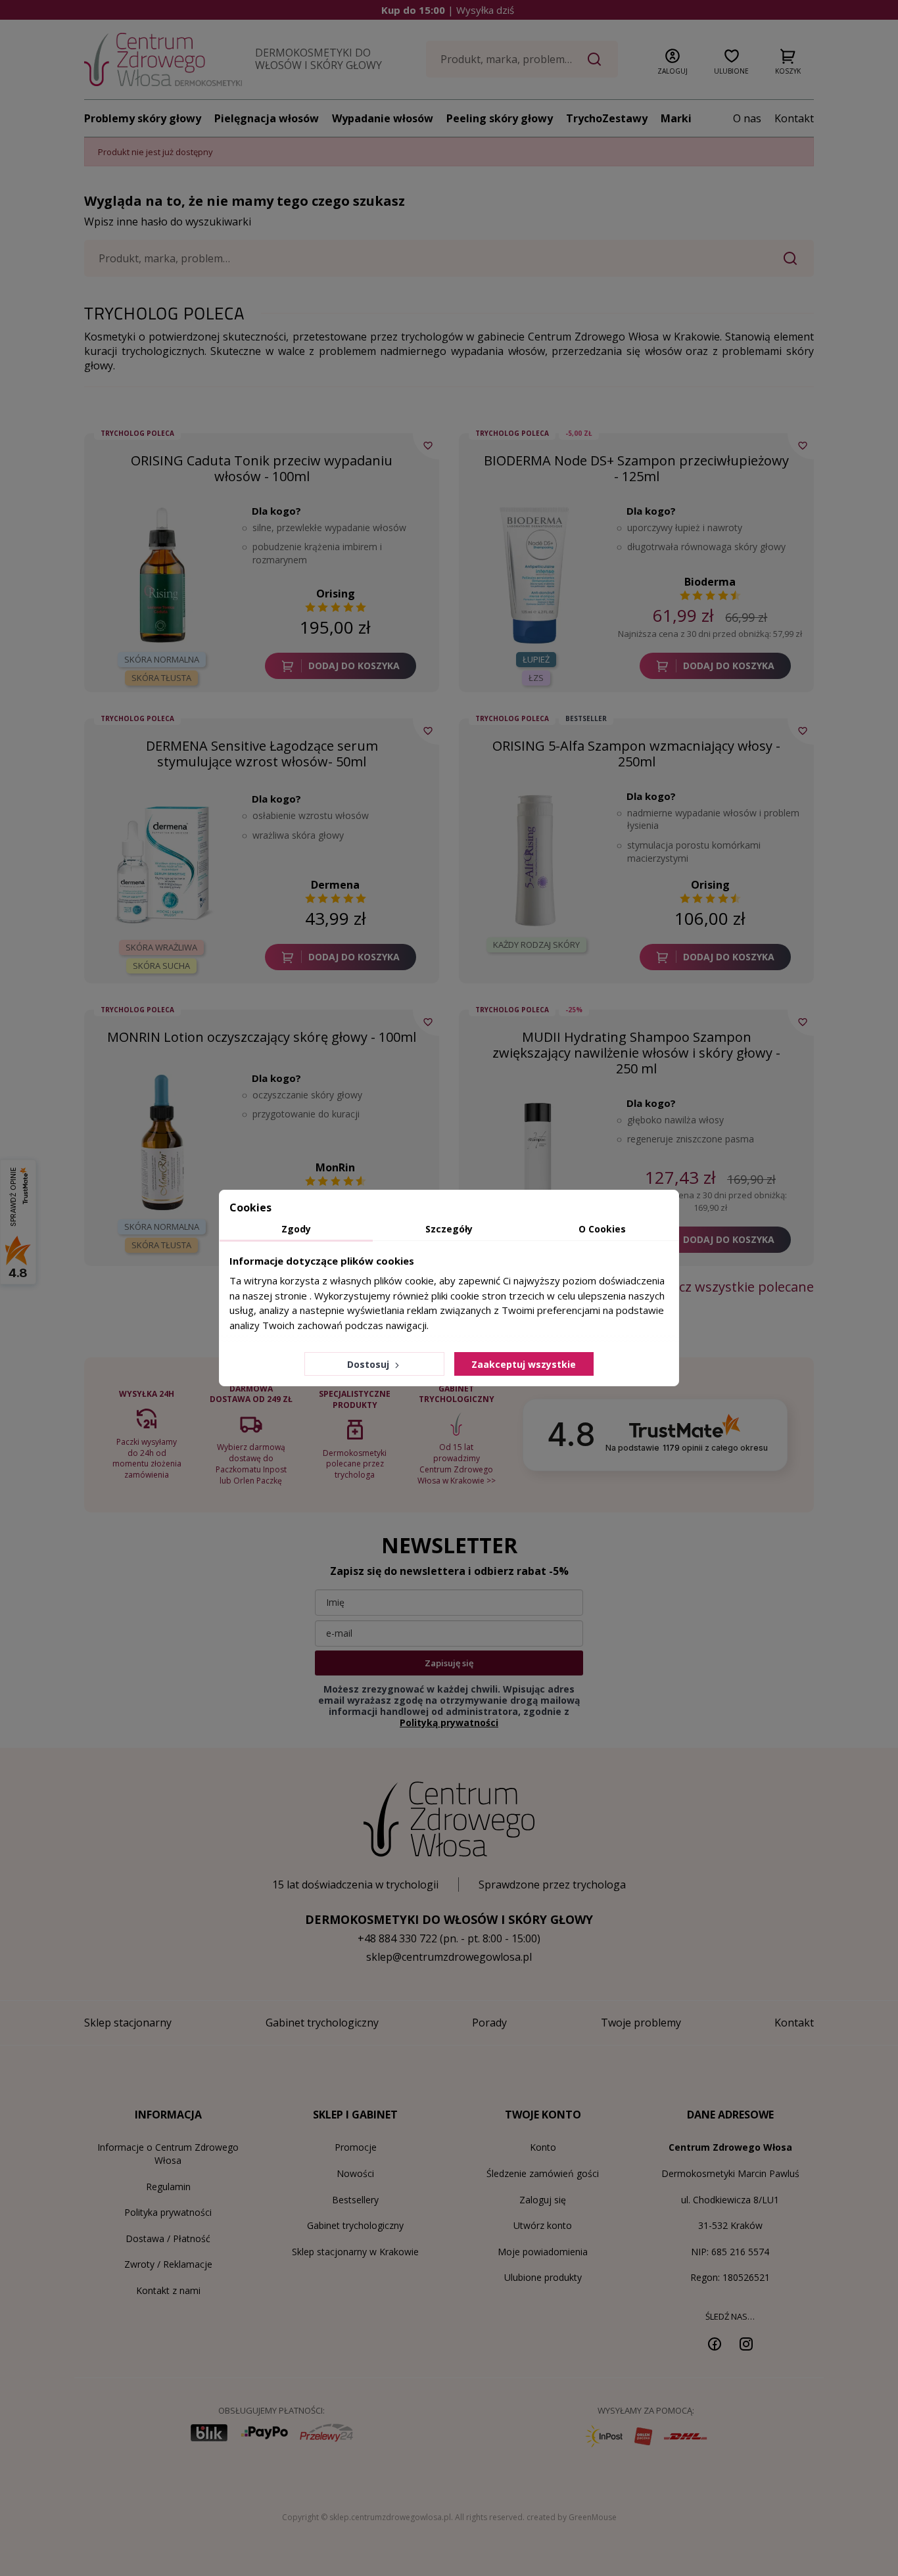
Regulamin (168, 2187)
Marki (676, 118)
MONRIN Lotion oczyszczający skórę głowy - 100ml (262, 1037)
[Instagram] (746, 2343)
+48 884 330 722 (397, 1938)
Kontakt (794, 118)
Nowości (355, 2173)
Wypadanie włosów (383, 118)
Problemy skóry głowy (143, 118)
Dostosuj (369, 1364)
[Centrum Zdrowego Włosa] (163, 59)
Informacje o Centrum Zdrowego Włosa (168, 2154)
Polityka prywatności (168, 2212)
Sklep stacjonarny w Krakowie (355, 2252)
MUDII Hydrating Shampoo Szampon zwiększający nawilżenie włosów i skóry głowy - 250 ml (636, 1053)
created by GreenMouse (572, 2517)
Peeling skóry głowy (500, 118)
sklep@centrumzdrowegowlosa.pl (449, 1957)
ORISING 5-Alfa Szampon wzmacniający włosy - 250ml (636, 754)
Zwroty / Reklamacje (168, 2264)
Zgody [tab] (296, 1229)
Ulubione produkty (543, 2277)
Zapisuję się (449, 1663)
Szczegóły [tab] (449, 1229)
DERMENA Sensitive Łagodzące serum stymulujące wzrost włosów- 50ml (262, 754)
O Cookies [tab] (602, 1229)
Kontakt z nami (168, 2290)
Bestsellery (355, 2200)
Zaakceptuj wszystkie (524, 1364)
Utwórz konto (543, 2225)
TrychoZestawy (607, 118)
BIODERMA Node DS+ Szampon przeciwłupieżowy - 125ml (636, 468)
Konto (543, 2147)
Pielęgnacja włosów (267, 118)
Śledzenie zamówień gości (543, 2173)
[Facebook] (715, 2343)
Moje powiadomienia (543, 2252)
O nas (747, 118)
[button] (673, 59)
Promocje (356, 2147)
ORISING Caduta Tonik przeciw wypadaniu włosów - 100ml (262, 468)
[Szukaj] (594, 59)
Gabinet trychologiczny (355, 2225)
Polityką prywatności (449, 1722)
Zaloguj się (543, 2200)
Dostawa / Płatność (168, 2238)
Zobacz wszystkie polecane (731, 1287)
